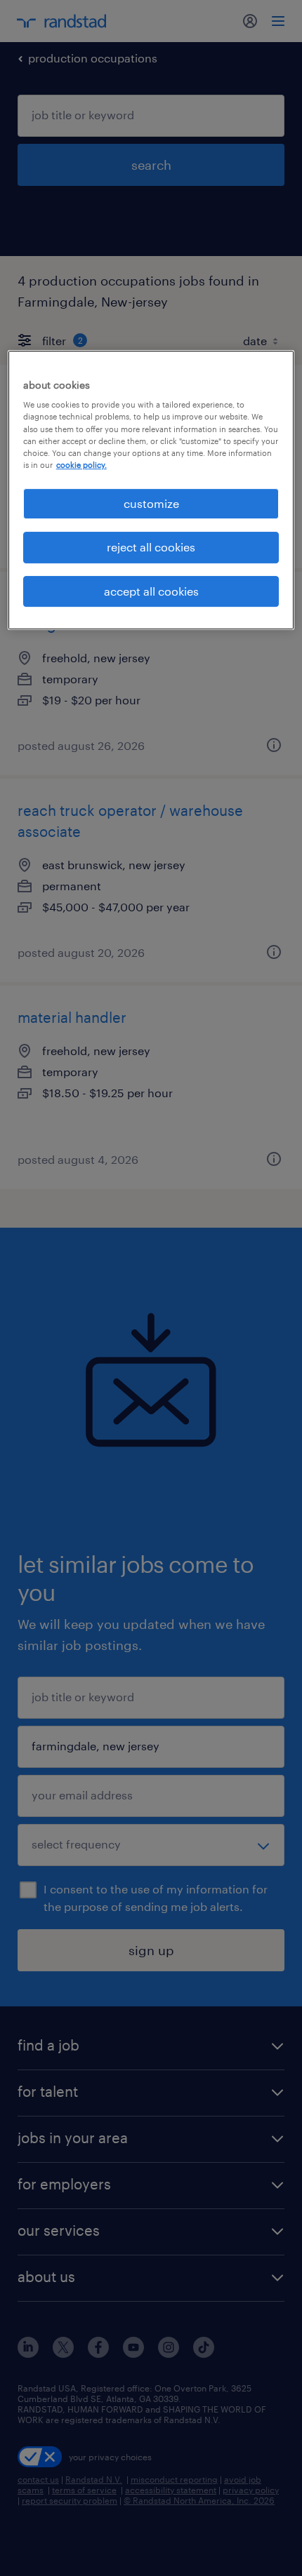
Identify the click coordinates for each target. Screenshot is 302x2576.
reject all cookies (151, 547)
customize (151, 503)
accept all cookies (151, 591)
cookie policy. (81, 465)
